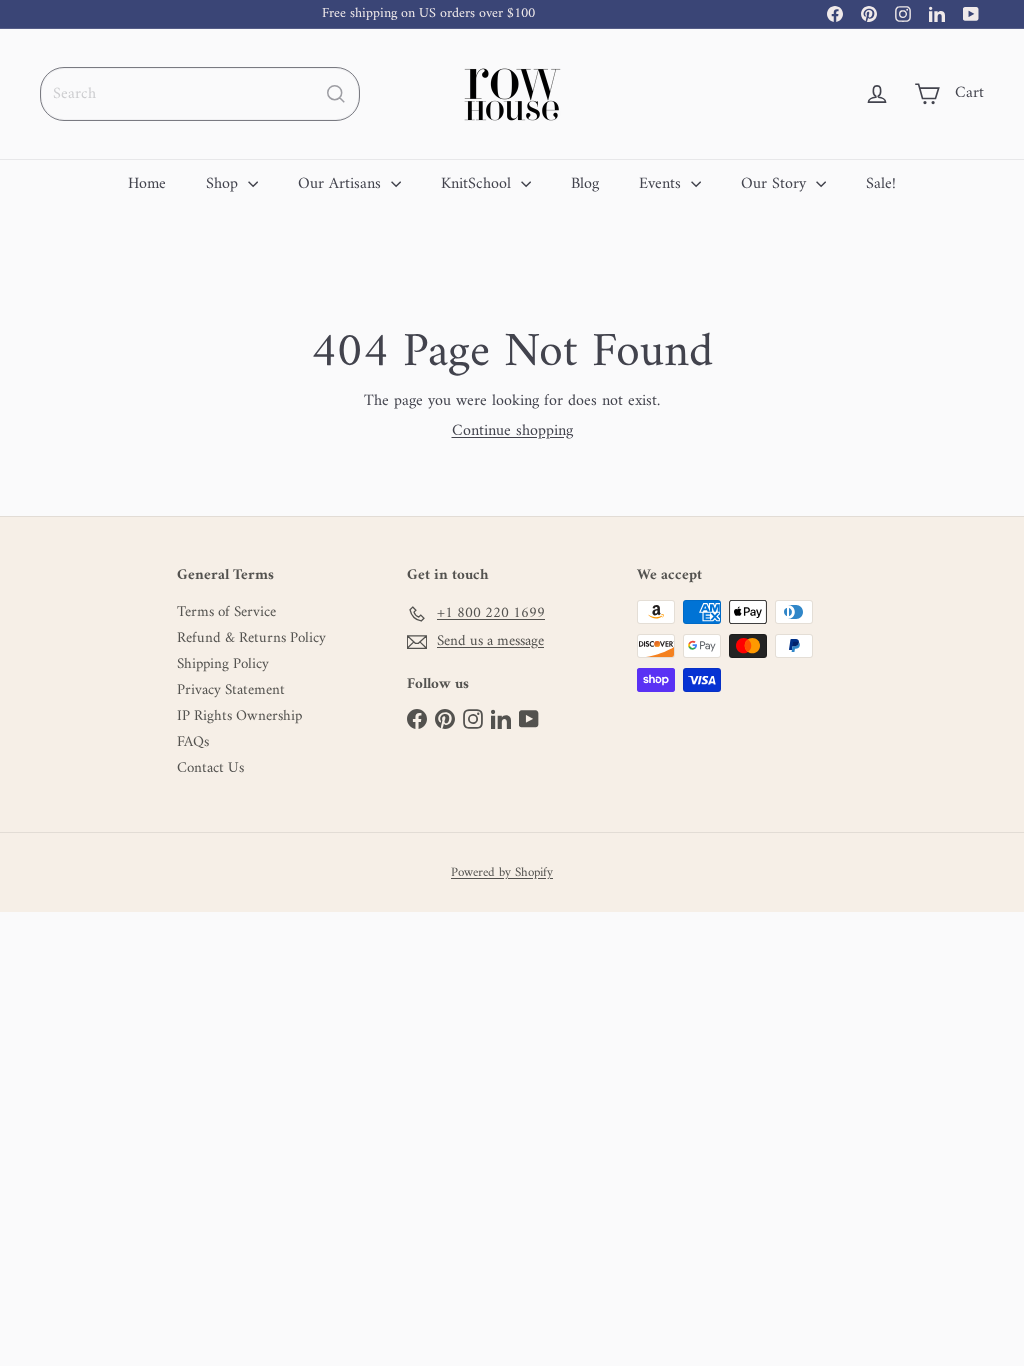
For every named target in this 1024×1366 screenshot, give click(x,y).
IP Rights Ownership (239, 717)
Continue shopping (512, 431)
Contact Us (210, 769)
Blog (585, 184)
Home (147, 184)
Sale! (881, 184)
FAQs (193, 743)
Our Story (776, 184)
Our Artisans (342, 184)
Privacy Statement (231, 691)
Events (662, 184)
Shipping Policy (223, 665)
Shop (224, 184)
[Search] (336, 94)
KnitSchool (478, 184)
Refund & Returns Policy (251, 639)
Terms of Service (226, 613)
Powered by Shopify (502, 873)
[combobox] (200, 94)
